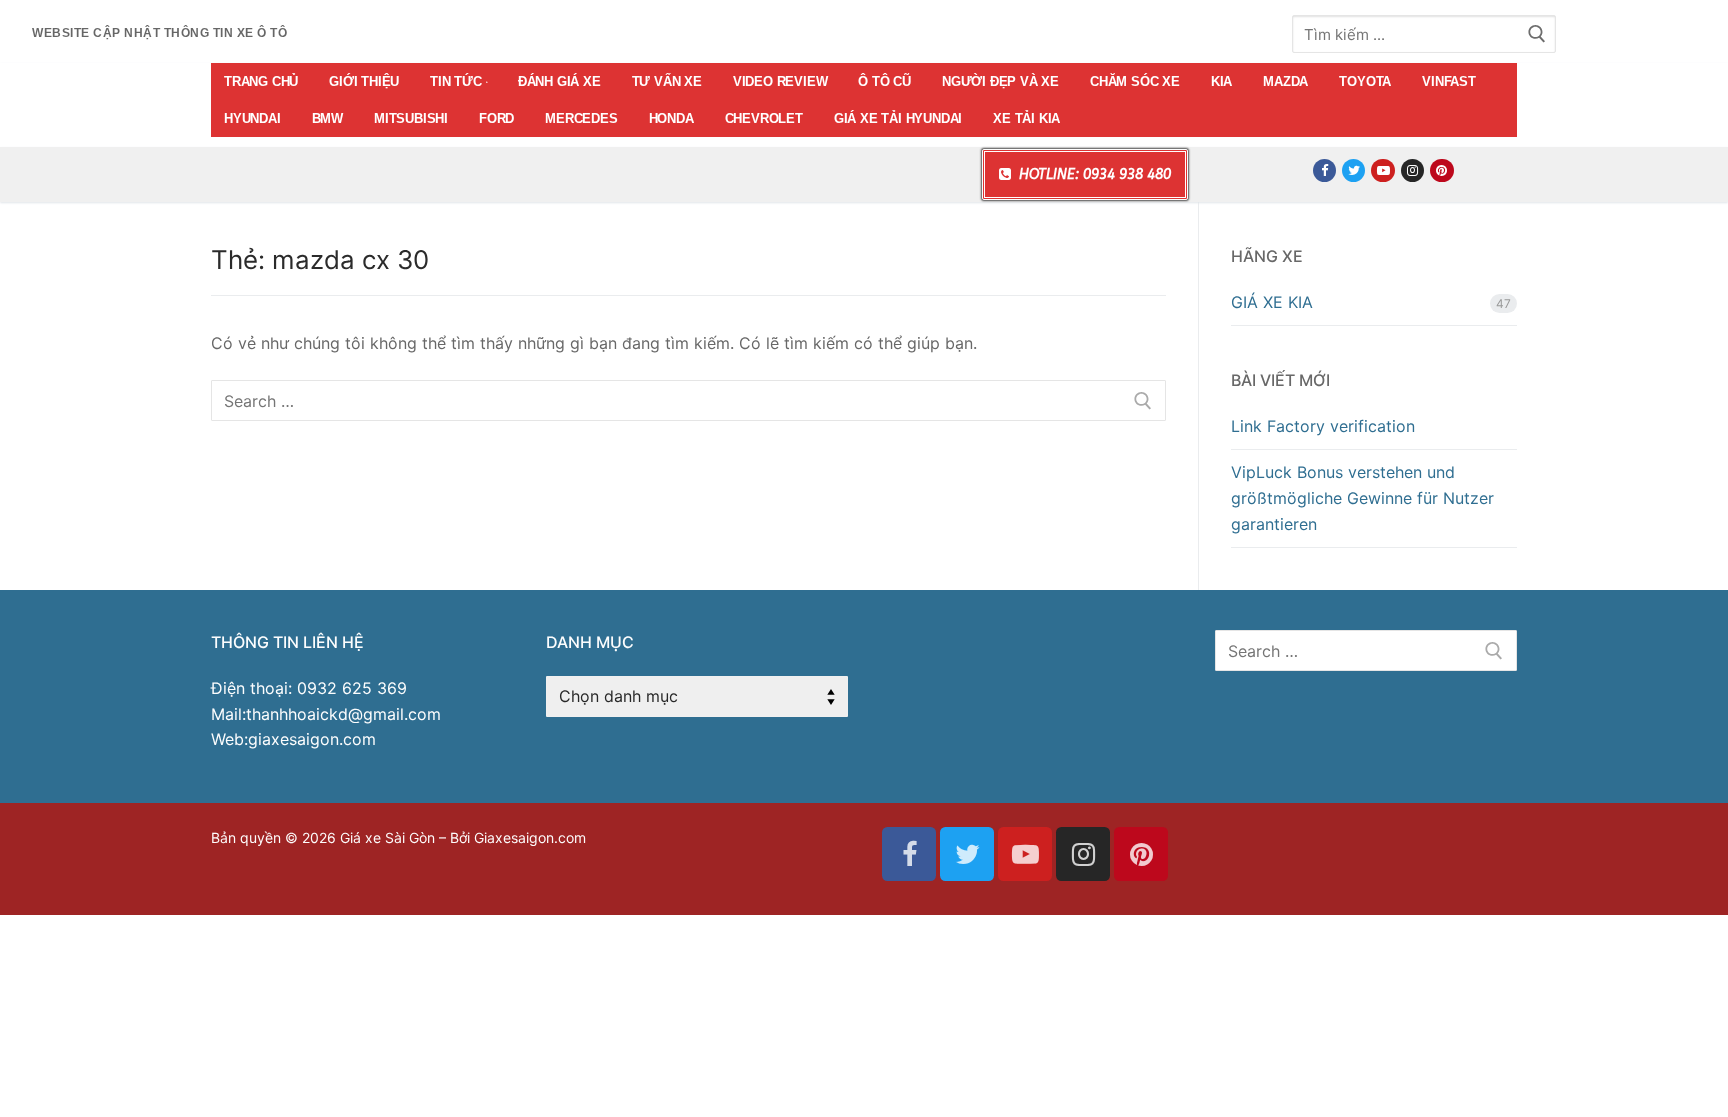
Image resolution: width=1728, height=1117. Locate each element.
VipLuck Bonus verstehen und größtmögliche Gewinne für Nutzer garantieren (1362, 498)
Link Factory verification (1323, 426)
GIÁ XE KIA (1272, 302)
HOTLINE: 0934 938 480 (1093, 174)
